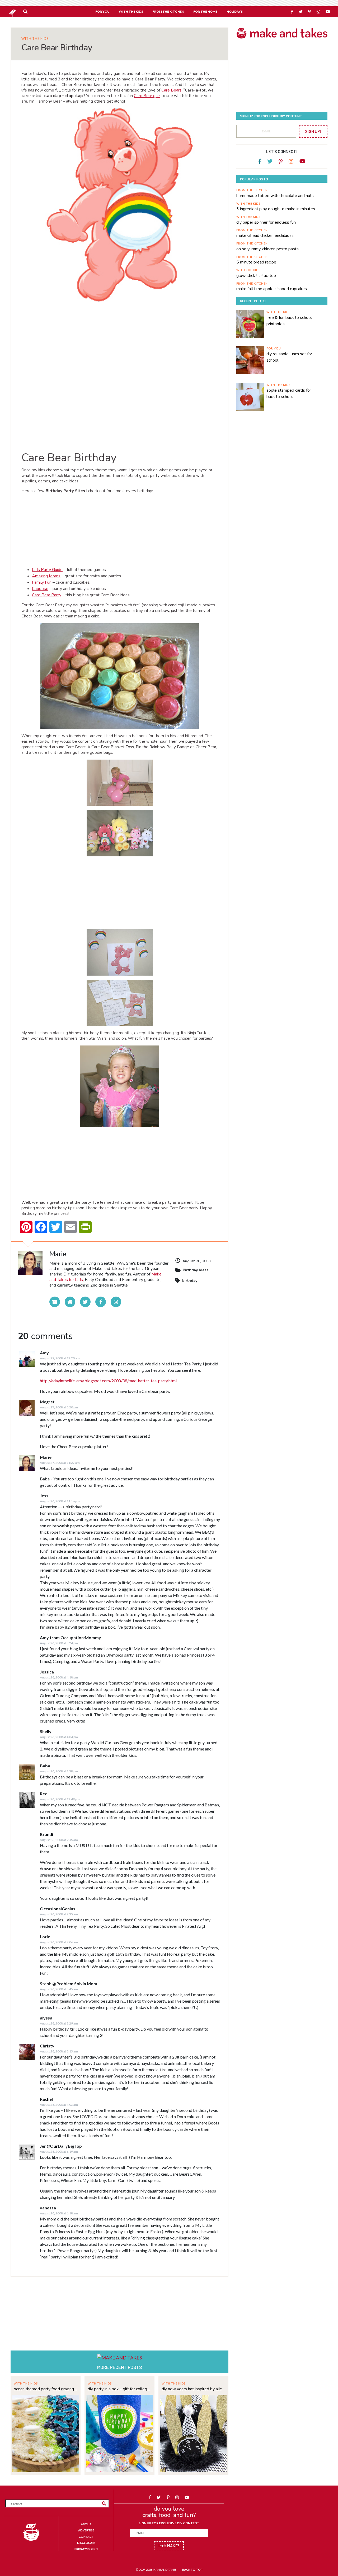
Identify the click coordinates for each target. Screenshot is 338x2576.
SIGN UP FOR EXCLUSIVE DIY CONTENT (169, 2523)
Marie (46, 1457)
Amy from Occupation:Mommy (71, 1637)
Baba (45, 1766)
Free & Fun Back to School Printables (289, 321)
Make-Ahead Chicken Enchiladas (265, 236)
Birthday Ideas (196, 1270)
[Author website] (70, 1302)
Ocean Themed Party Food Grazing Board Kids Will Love (46, 2389)
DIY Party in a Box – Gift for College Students (119, 2389)
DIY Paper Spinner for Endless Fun (266, 222)
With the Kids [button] (131, 11)
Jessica (47, 1672)
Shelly (46, 1731)
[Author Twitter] (85, 1302)
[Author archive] (55, 1302)
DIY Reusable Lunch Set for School (289, 357)
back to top (192, 2570)
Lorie (45, 1937)
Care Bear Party (47, 595)
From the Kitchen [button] (168, 11)
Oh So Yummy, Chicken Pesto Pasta (267, 249)
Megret (47, 1402)
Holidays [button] (235, 11)
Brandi (46, 1834)
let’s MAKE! (169, 2546)
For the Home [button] (205, 11)
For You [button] (102, 11)
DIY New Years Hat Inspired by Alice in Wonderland (193, 2389)
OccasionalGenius (58, 1909)
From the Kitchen (252, 190)
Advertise (86, 2530)
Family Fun (42, 582)
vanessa (48, 2208)
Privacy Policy (86, 2549)
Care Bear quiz (147, 96)
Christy (47, 2046)
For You (274, 348)
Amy (44, 1353)
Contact (86, 2537)
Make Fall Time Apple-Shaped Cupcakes (272, 289)
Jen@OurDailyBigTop (61, 2146)
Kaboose (40, 589)
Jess (44, 1496)
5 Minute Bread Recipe (256, 262)
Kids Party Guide (47, 570)
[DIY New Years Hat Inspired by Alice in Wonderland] (193, 2433)
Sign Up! (313, 131)
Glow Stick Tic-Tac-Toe (256, 276)
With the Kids (35, 39)
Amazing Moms (46, 576)
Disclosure (86, 2543)
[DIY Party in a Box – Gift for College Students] (119, 2433)
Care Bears (171, 90)
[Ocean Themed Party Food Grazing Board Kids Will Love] (46, 2433)
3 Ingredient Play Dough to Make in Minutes (276, 209)
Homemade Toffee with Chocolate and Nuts (275, 196)
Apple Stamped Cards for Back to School (289, 394)
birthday (190, 1281)
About (86, 2524)
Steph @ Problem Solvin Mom (69, 1983)
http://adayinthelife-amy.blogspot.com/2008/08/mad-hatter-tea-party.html (108, 1381)
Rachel (46, 2099)
